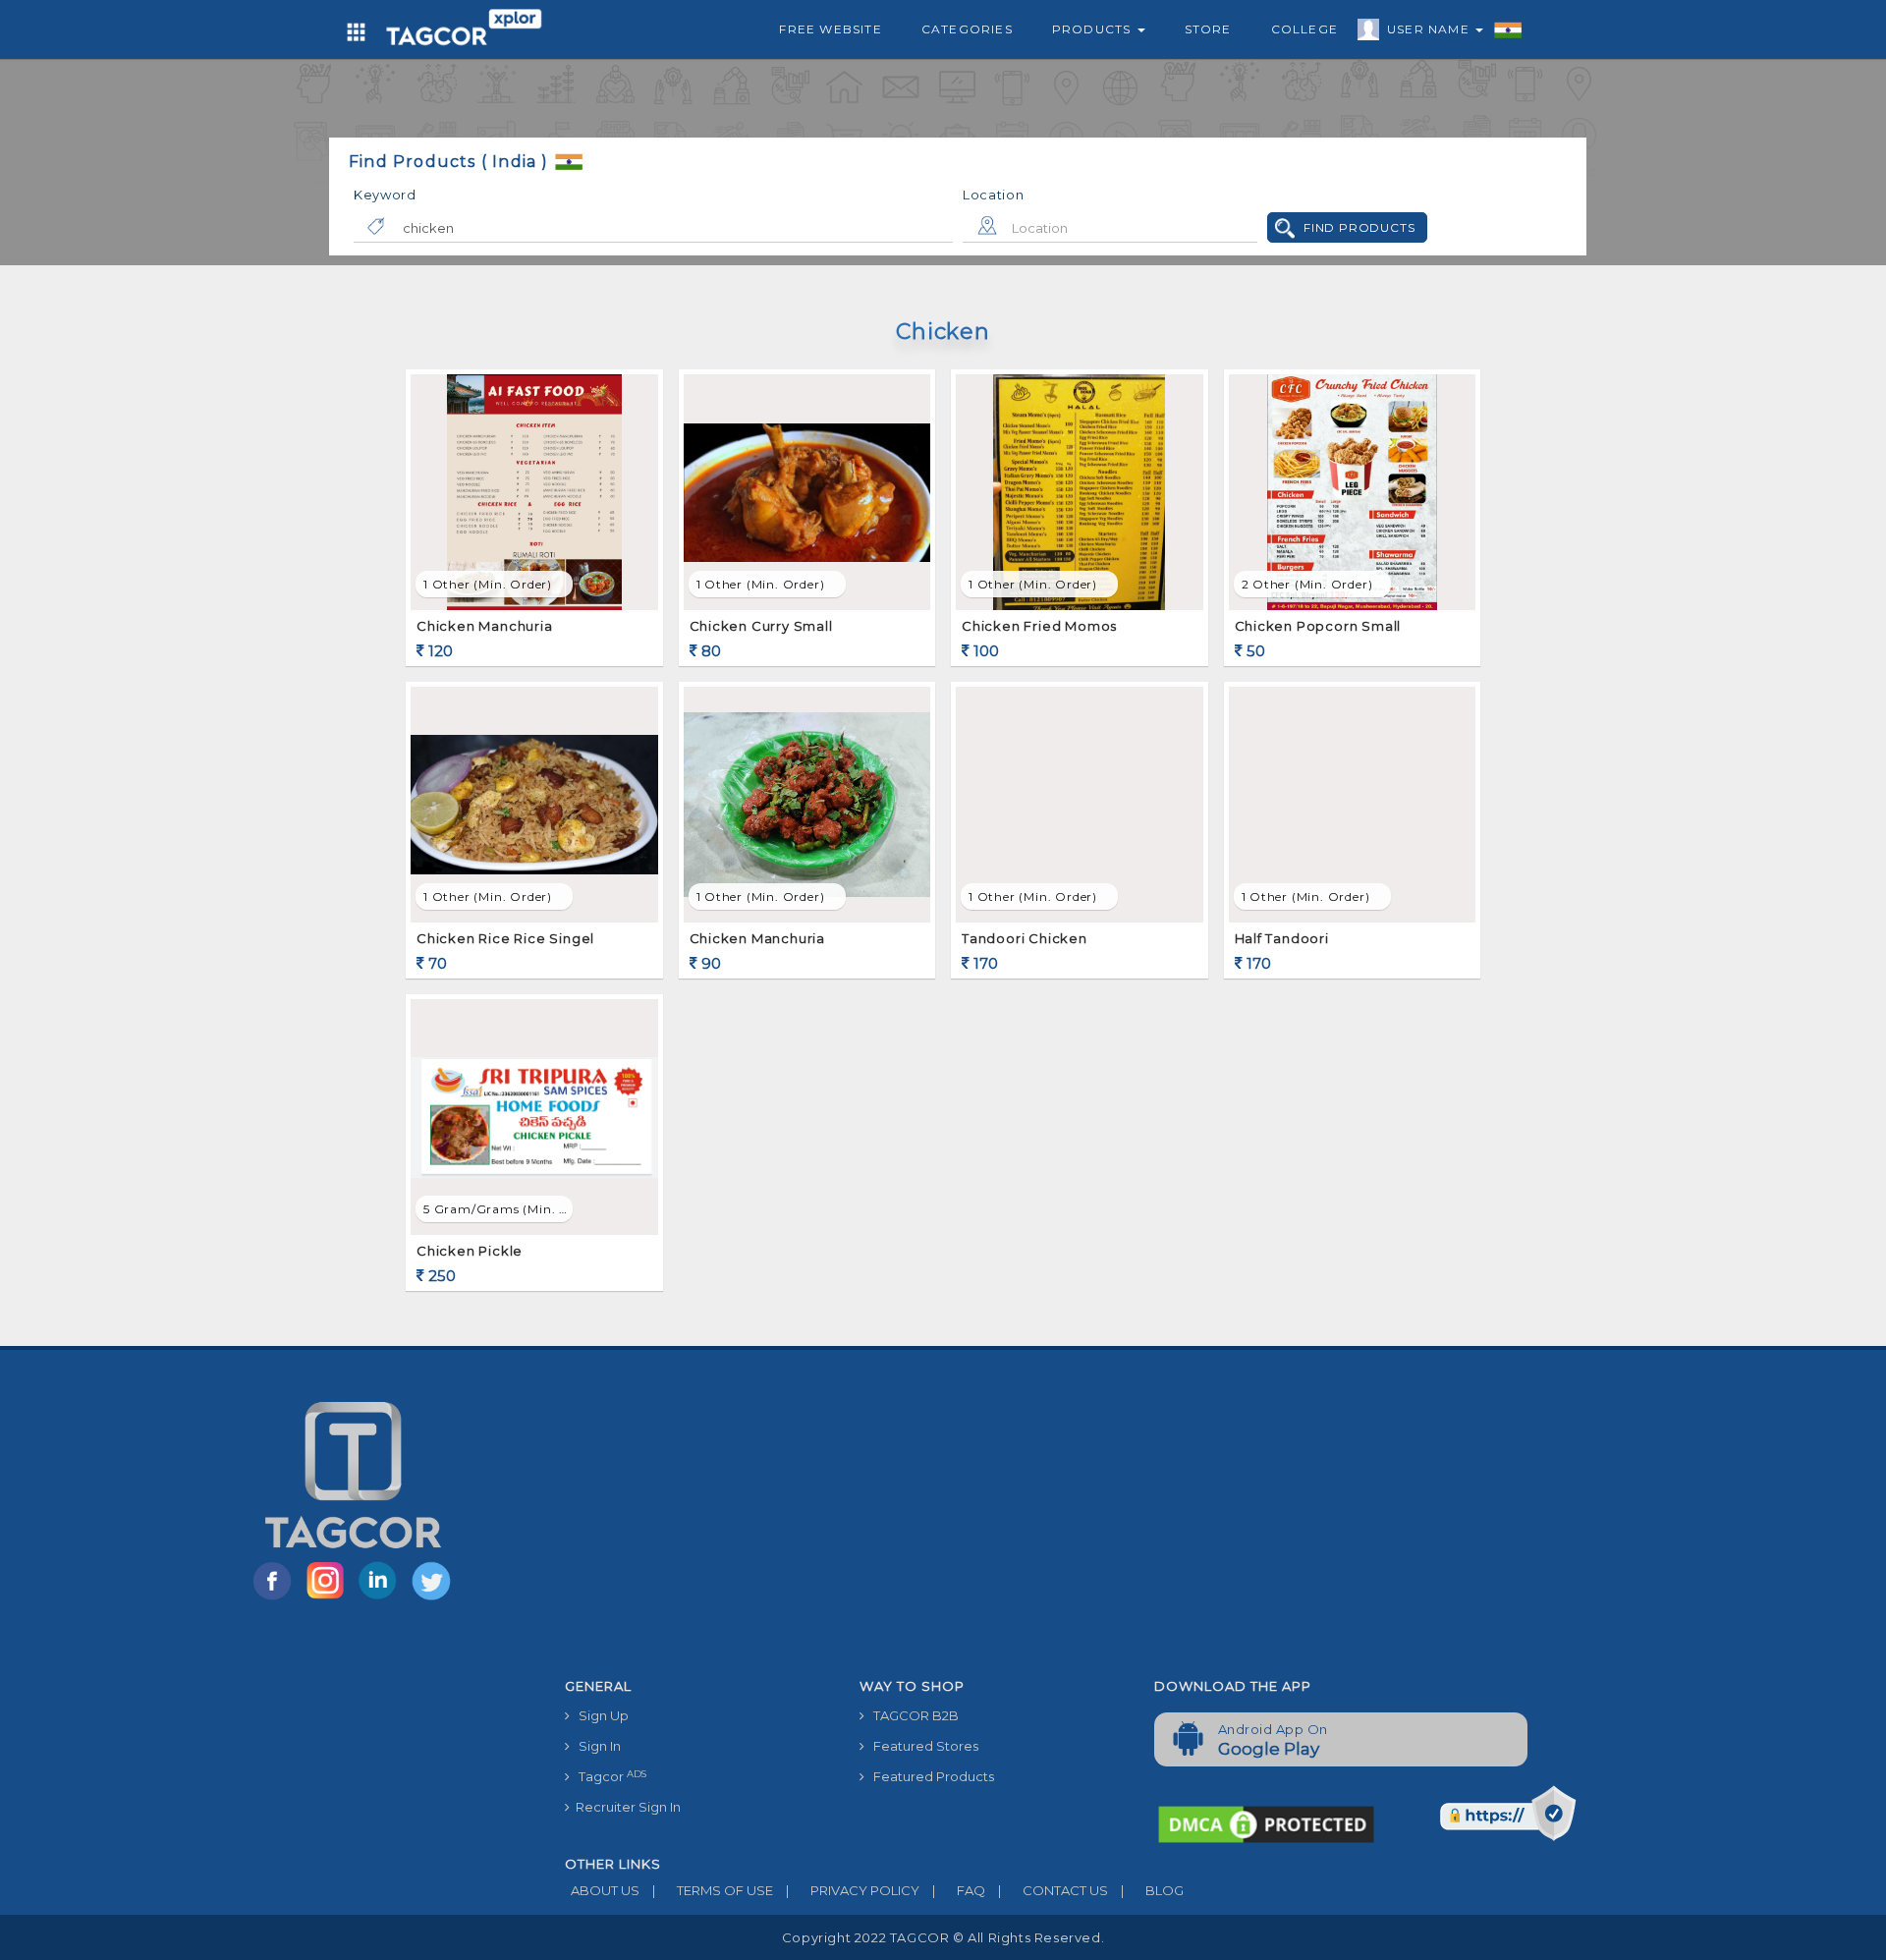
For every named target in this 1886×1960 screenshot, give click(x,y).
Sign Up (599, 1715)
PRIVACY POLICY (853, 1890)
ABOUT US (602, 1890)
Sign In (595, 1746)
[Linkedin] (382, 1598)
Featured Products (929, 1776)
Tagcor (608, 1777)
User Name (1430, 29)
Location (994, 195)
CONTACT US (1053, 1890)
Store (1208, 29)
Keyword (385, 195)
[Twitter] (433, 1598)
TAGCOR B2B (912, 1715)
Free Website (830, 29)
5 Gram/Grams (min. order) (498, 1209)
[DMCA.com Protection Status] (1266, 1823)
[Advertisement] (1139, 1522)
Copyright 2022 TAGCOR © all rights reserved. (943, 1937)
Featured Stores (921, 1746)
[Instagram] (329, 1598)
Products (1094, 29)
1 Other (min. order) (488, 584)
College (1304, 29)
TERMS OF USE (713, 1890)
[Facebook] (276, 1598)
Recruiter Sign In (625, 1807)
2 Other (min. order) (1307, 584)
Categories (967, 29)
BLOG (1152, 1890)
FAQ (959, 1890)
